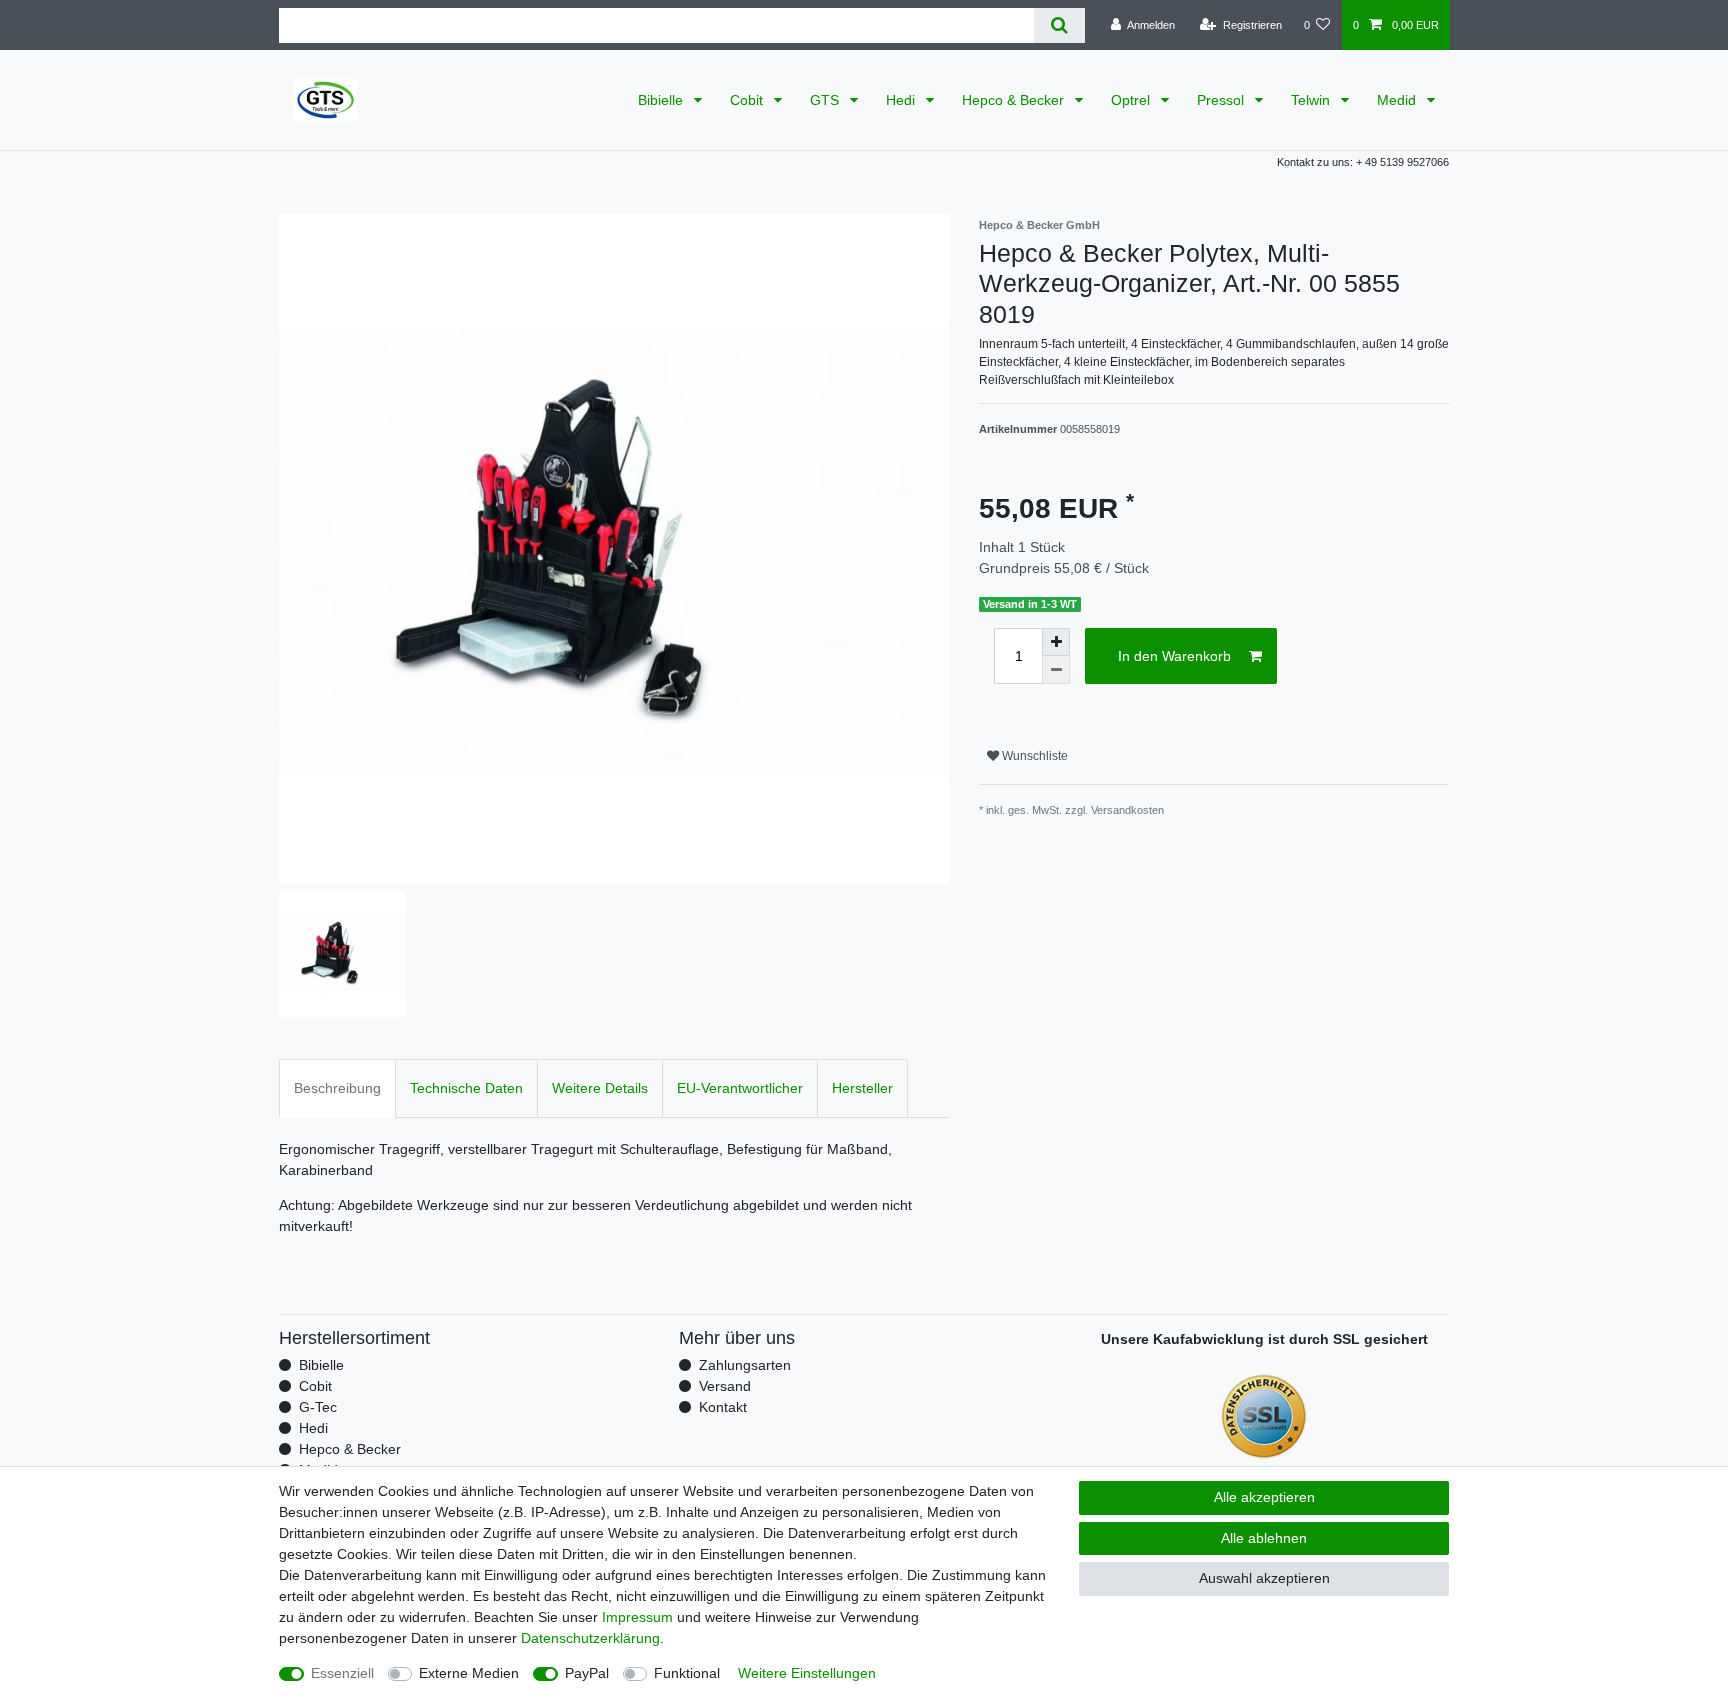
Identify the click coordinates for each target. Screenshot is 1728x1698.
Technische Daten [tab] (466, 1088)
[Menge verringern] (1056, 670)
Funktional (687, 1673)
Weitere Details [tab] (600, 1088)
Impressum (637, 1617)
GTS (826, 100)
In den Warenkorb (1174, 656)
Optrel (1132, 100)
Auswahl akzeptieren (1264, 1578)
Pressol (1222, 100)
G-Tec (318, 1407)
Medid (1398, 100)
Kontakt (723, 1407)
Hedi (902, 100)
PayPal (587, 1673)
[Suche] (1059, 25)
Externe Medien (469, 1673)
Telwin (1312, 100)
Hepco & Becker (1015, 100)
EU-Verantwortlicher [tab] (740, 1088)
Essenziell (342, 1673)
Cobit (748, 100)
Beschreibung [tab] (337, 1088)
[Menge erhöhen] (1056, 642)
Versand (725, 1386)
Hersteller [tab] (862, 1088)
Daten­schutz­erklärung (590, 1638)
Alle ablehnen (1264, 1538)
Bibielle (662, 100)
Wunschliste (1033, 756)
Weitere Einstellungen (807, 1673)
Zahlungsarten (745, 1365)
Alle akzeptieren (1264, 1497)
